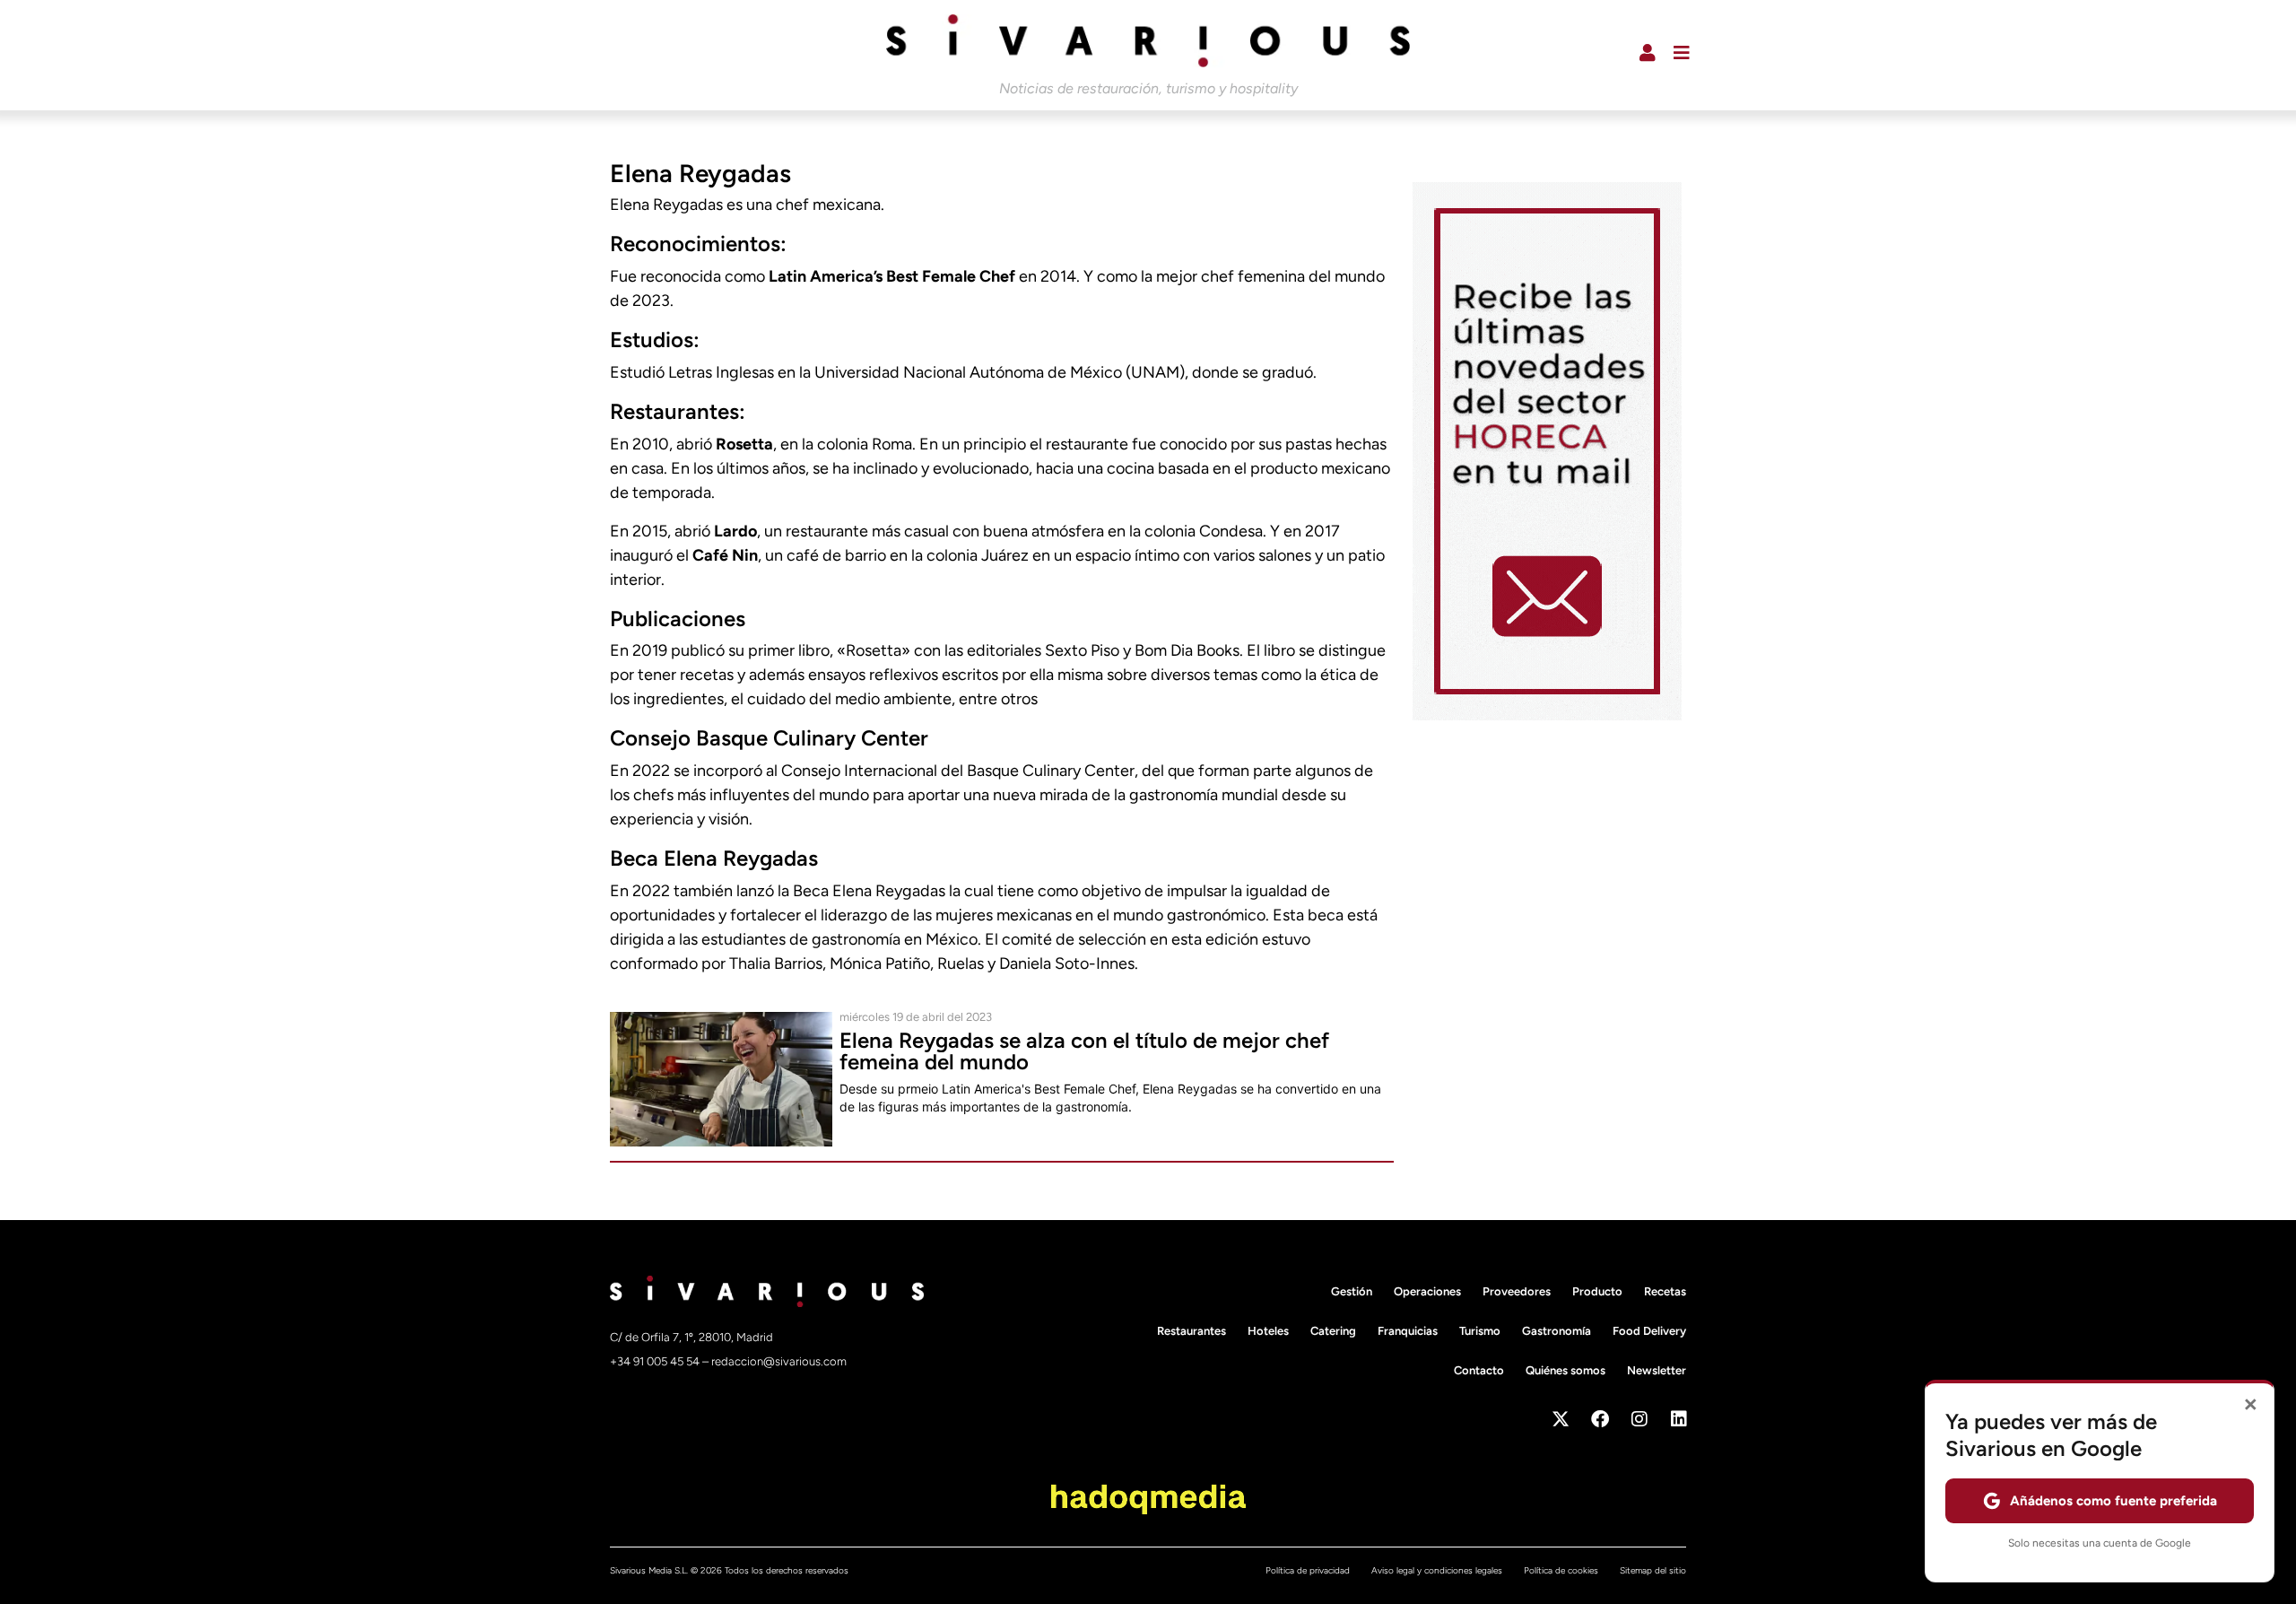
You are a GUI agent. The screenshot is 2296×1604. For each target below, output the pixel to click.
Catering (1333, 1331)
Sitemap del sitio (1653, 1570)
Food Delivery (1649, 1331)
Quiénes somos (1565, 1370)
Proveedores (1517, 1291)
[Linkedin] (1679, 1419)
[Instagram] (1639, 1419)
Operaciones (1427, 1291)
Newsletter (1657, 1370)
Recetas (1665, 1291)
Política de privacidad (1308, 1570)
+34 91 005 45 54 (656, 1361)
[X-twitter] (1561, 1419)
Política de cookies (1561, 1570)
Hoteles (1268, 1331)
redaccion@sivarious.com (779, 1361)
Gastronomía (1557, 1331)
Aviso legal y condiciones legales (1437, 1570)
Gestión (1352, 1291)
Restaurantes (1191, 1331)
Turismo (1480, 1331)
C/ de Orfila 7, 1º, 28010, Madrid (691, 1337)
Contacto (1479, 1370)
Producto (1597, 1291)
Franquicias (1408, 1331)
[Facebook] (1600, 1419)
